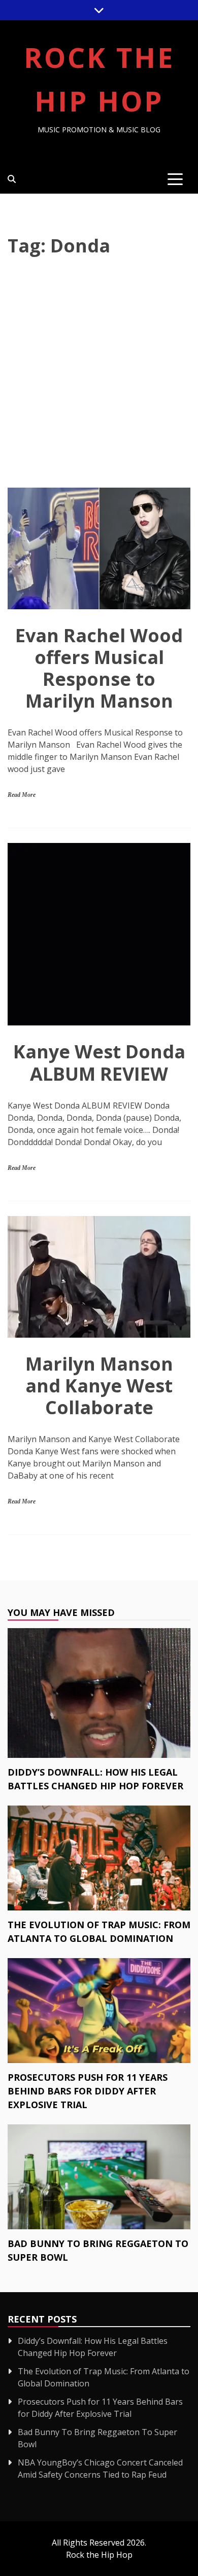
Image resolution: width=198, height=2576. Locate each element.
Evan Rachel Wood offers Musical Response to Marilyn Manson (99, 668)
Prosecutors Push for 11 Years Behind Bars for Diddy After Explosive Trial (88, 2091)
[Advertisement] (99, 374)
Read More (22, 795)
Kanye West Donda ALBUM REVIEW (99, 1062)
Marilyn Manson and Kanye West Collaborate (99, 1386)
